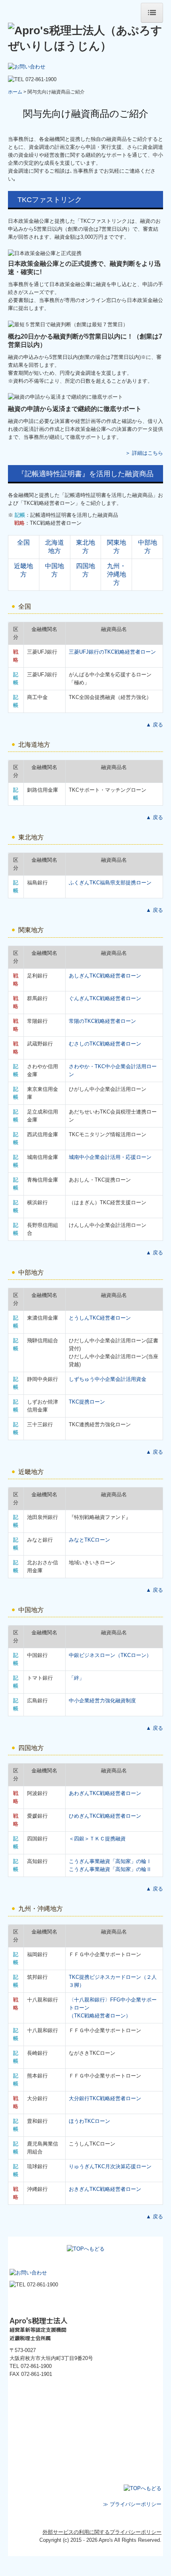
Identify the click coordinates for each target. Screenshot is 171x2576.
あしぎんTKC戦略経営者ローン (105, 976)
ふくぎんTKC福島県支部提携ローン (110, 883)
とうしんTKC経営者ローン (100, 1318)
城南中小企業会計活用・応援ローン (110, 1157)
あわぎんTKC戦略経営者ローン (105, 1793)
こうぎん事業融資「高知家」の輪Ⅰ (110, 1861)
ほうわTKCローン (89, 2121)
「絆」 (77, 1678)
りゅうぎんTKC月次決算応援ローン (110, 2166)
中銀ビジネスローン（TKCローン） (110, 1655)
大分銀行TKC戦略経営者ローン (105, 2098)
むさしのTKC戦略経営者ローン (105, 1044)
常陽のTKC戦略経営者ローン (102, 1021)
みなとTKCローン (89, 1540)
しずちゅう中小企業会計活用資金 (108, 1379)
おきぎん (105, 2189)
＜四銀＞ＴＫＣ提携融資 (97, 1839)
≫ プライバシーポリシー (132, 2504)
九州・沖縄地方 (117, 574)
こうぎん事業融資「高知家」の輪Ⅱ (110, 1869)
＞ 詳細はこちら (144, 453)
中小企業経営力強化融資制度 (102, 1701)
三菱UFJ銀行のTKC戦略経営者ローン (112, 652)
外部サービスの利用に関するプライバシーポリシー (102, 2532)
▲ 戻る (154, 725)
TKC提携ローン (87, 1402)
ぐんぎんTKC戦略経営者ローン (105, 998)
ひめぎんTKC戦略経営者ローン (105, 1816)
